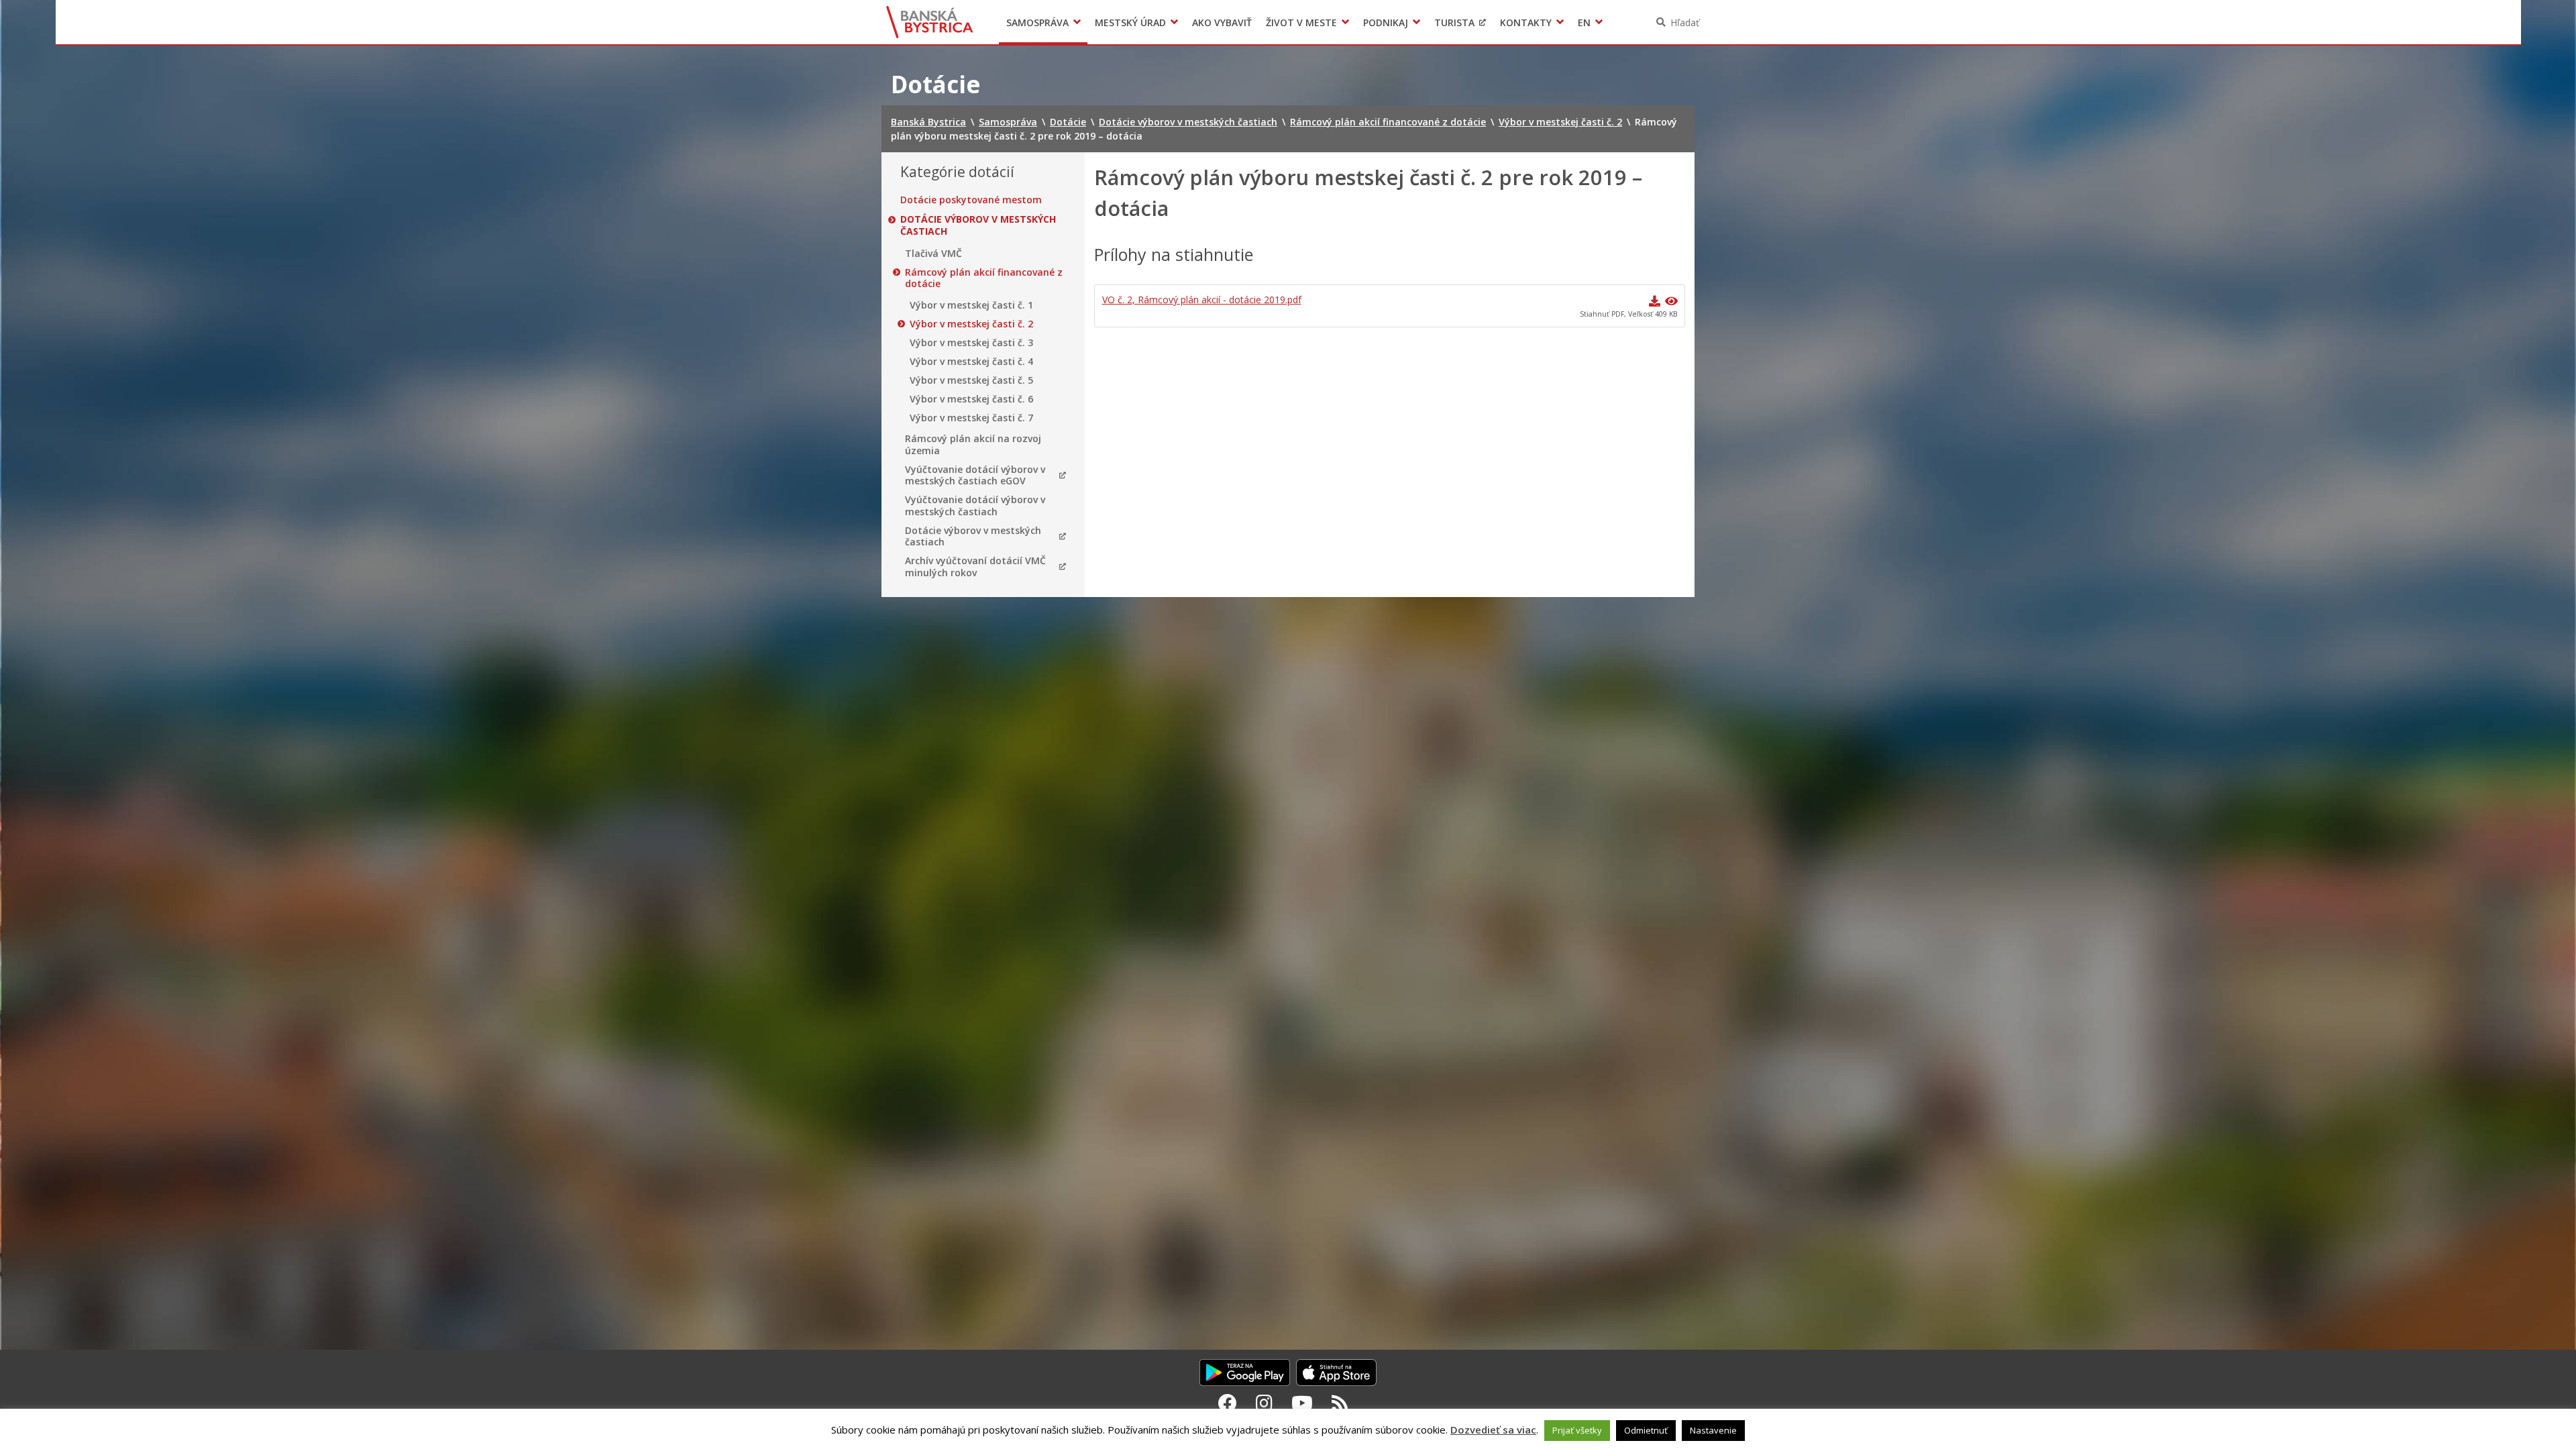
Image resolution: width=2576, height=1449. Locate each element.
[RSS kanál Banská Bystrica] (1340, 1403)
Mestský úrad (1130, 22)
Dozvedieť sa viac (1493, 1430)
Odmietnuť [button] (1646, 1430)
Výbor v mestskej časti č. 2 (971, 324)
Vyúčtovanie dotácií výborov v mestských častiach (975, 505)
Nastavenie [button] (1713, 1430)
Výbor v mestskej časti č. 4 (971, 362)
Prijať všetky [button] (1577, 1430)
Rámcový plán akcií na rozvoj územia (973, 444)
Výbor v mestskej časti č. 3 (971, 343)
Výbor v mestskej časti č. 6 (971, 399)
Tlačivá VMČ (933, 254)
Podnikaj (1386, 22)
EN (1584, 22)
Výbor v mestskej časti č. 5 (971, 380)
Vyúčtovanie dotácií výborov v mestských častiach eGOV (975, 475)
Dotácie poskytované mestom (971, 200)
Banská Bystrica (930, 22)
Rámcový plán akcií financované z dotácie (984, 278)
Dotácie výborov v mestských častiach (978, 225)
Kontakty (1526, 22)
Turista (1454, 22)
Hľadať (1685, 22)
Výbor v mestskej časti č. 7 (971, 418)
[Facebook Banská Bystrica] (1228, 1403)
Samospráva (1037, 22)
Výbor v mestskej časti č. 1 (971, 305)
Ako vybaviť (1222, 22)
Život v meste (1301, 22)
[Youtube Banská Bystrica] (1302, 1403)
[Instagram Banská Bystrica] (1264, 1403)
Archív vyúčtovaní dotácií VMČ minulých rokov (975, 567)
